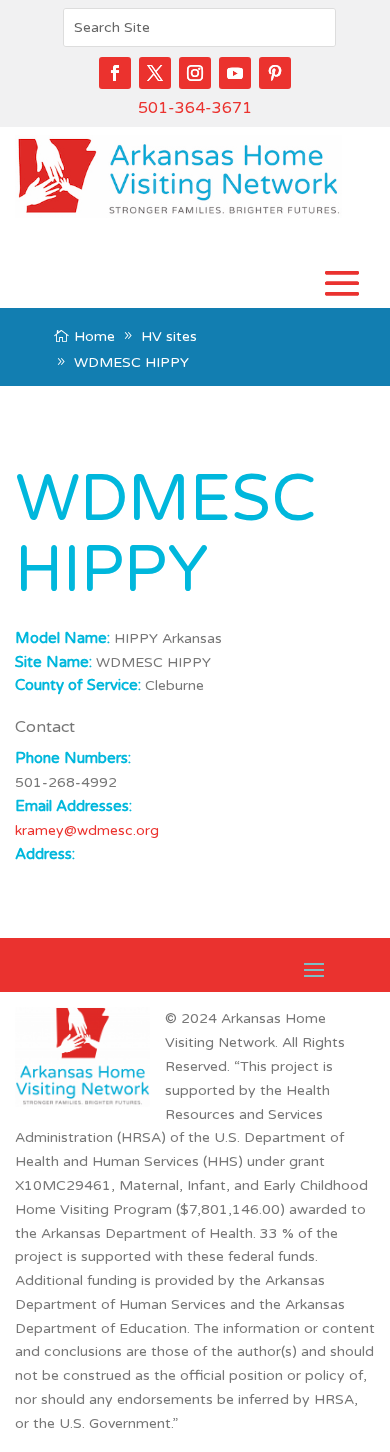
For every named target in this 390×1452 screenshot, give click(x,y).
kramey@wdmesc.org (87, 830)
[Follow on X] (155, 73)
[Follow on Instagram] (195, 73)
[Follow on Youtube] (235, 73)
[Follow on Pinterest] (275, 73)
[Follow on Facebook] (115, 73)
